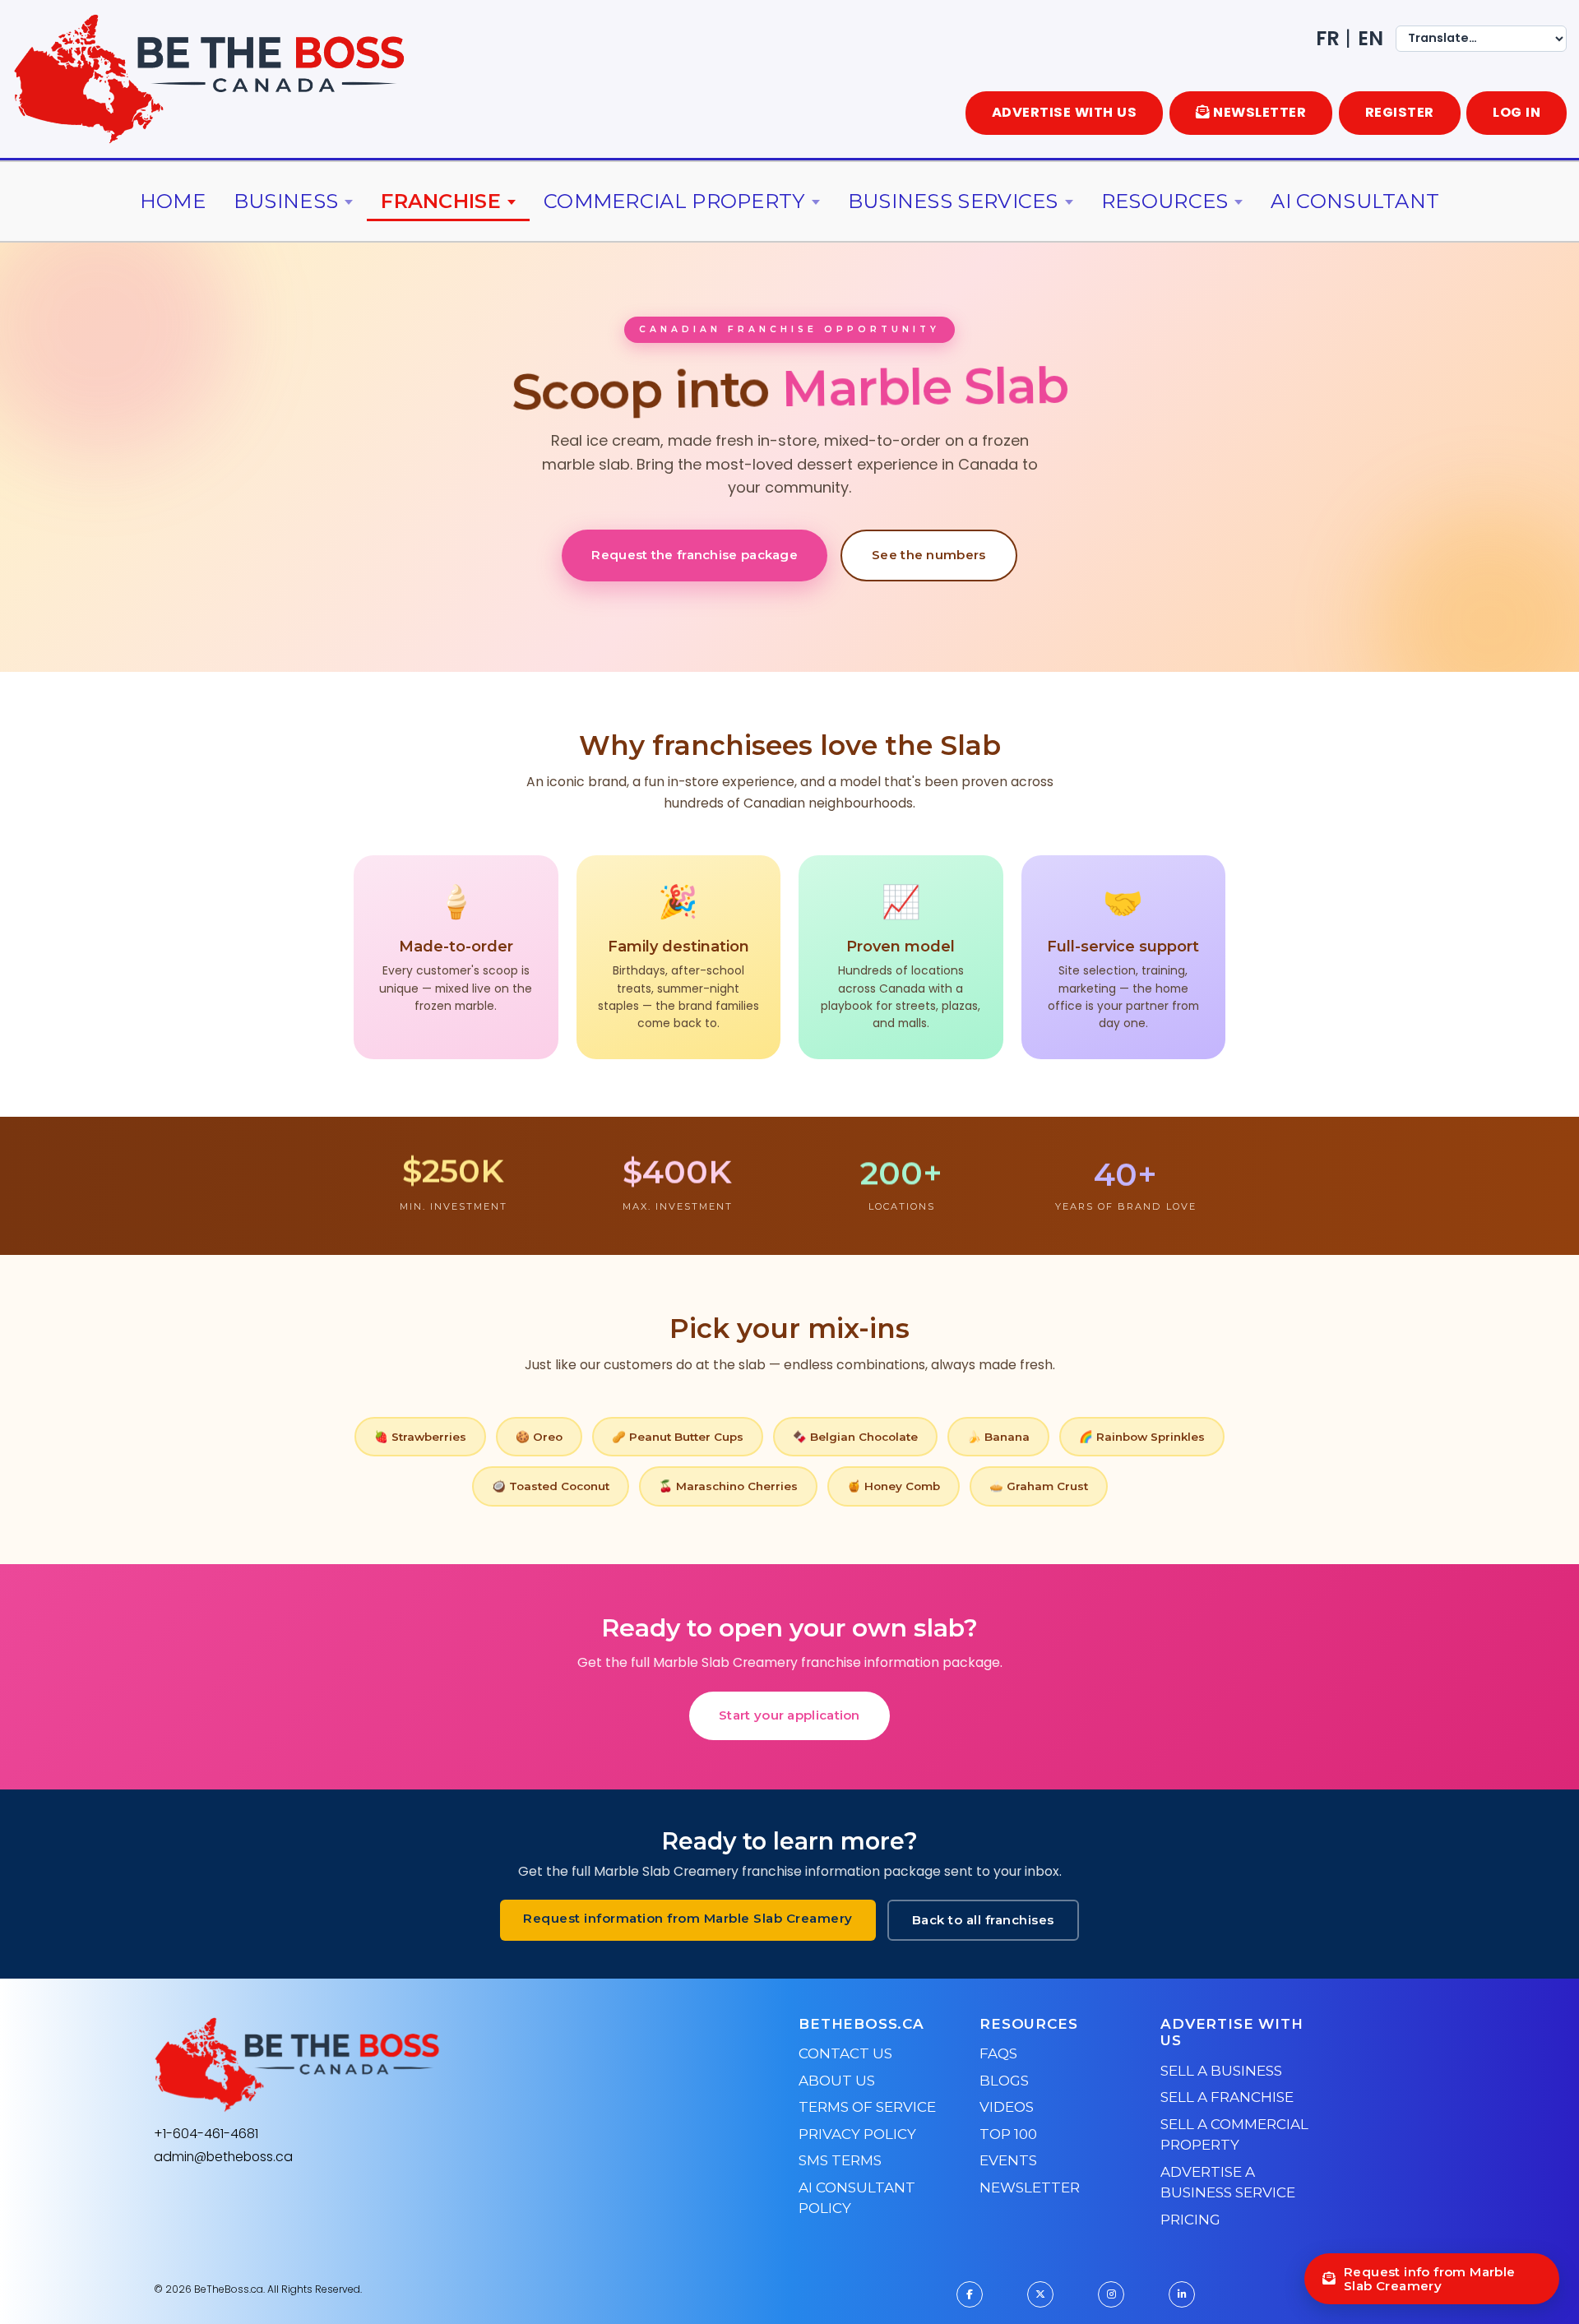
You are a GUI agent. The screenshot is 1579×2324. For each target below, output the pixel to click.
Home (173, 201)
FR (1328, 38)
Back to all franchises (983, 1920)
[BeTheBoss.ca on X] (1040, 2294)
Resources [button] (1165, 201)
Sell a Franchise (1227, 2097)
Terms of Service (867, 2107)
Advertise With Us (1065, 112)
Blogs (1004, 2081)
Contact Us (845, 2053)
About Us (837, 2081)
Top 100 (1008, 2134)
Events (1008, 2160)
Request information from (688, 1918)
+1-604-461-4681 (206, 2134)
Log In (1516, 112)
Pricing (1190, 2220)
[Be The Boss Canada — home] (400, 2065)
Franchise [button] (441, 201)
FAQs (998, 2053)
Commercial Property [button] (674, 201)
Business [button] (286, 201)
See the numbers (929, 555)
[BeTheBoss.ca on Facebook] (970, 2294)
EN (1371, 38)
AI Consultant (1355, 201)
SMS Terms (840, 2160)
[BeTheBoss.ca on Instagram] (1111, 2294)
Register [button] (1400, 112)
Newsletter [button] (1259, 112)
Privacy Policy (857, 2134)
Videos (1007, 2107)
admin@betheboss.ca (223, 2157)
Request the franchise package (695, 555)
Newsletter (1030, 2187)
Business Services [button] (953, 201)
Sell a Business (1221, 2071)
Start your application (789, 1715)
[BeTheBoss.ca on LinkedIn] (1182, 2294)
